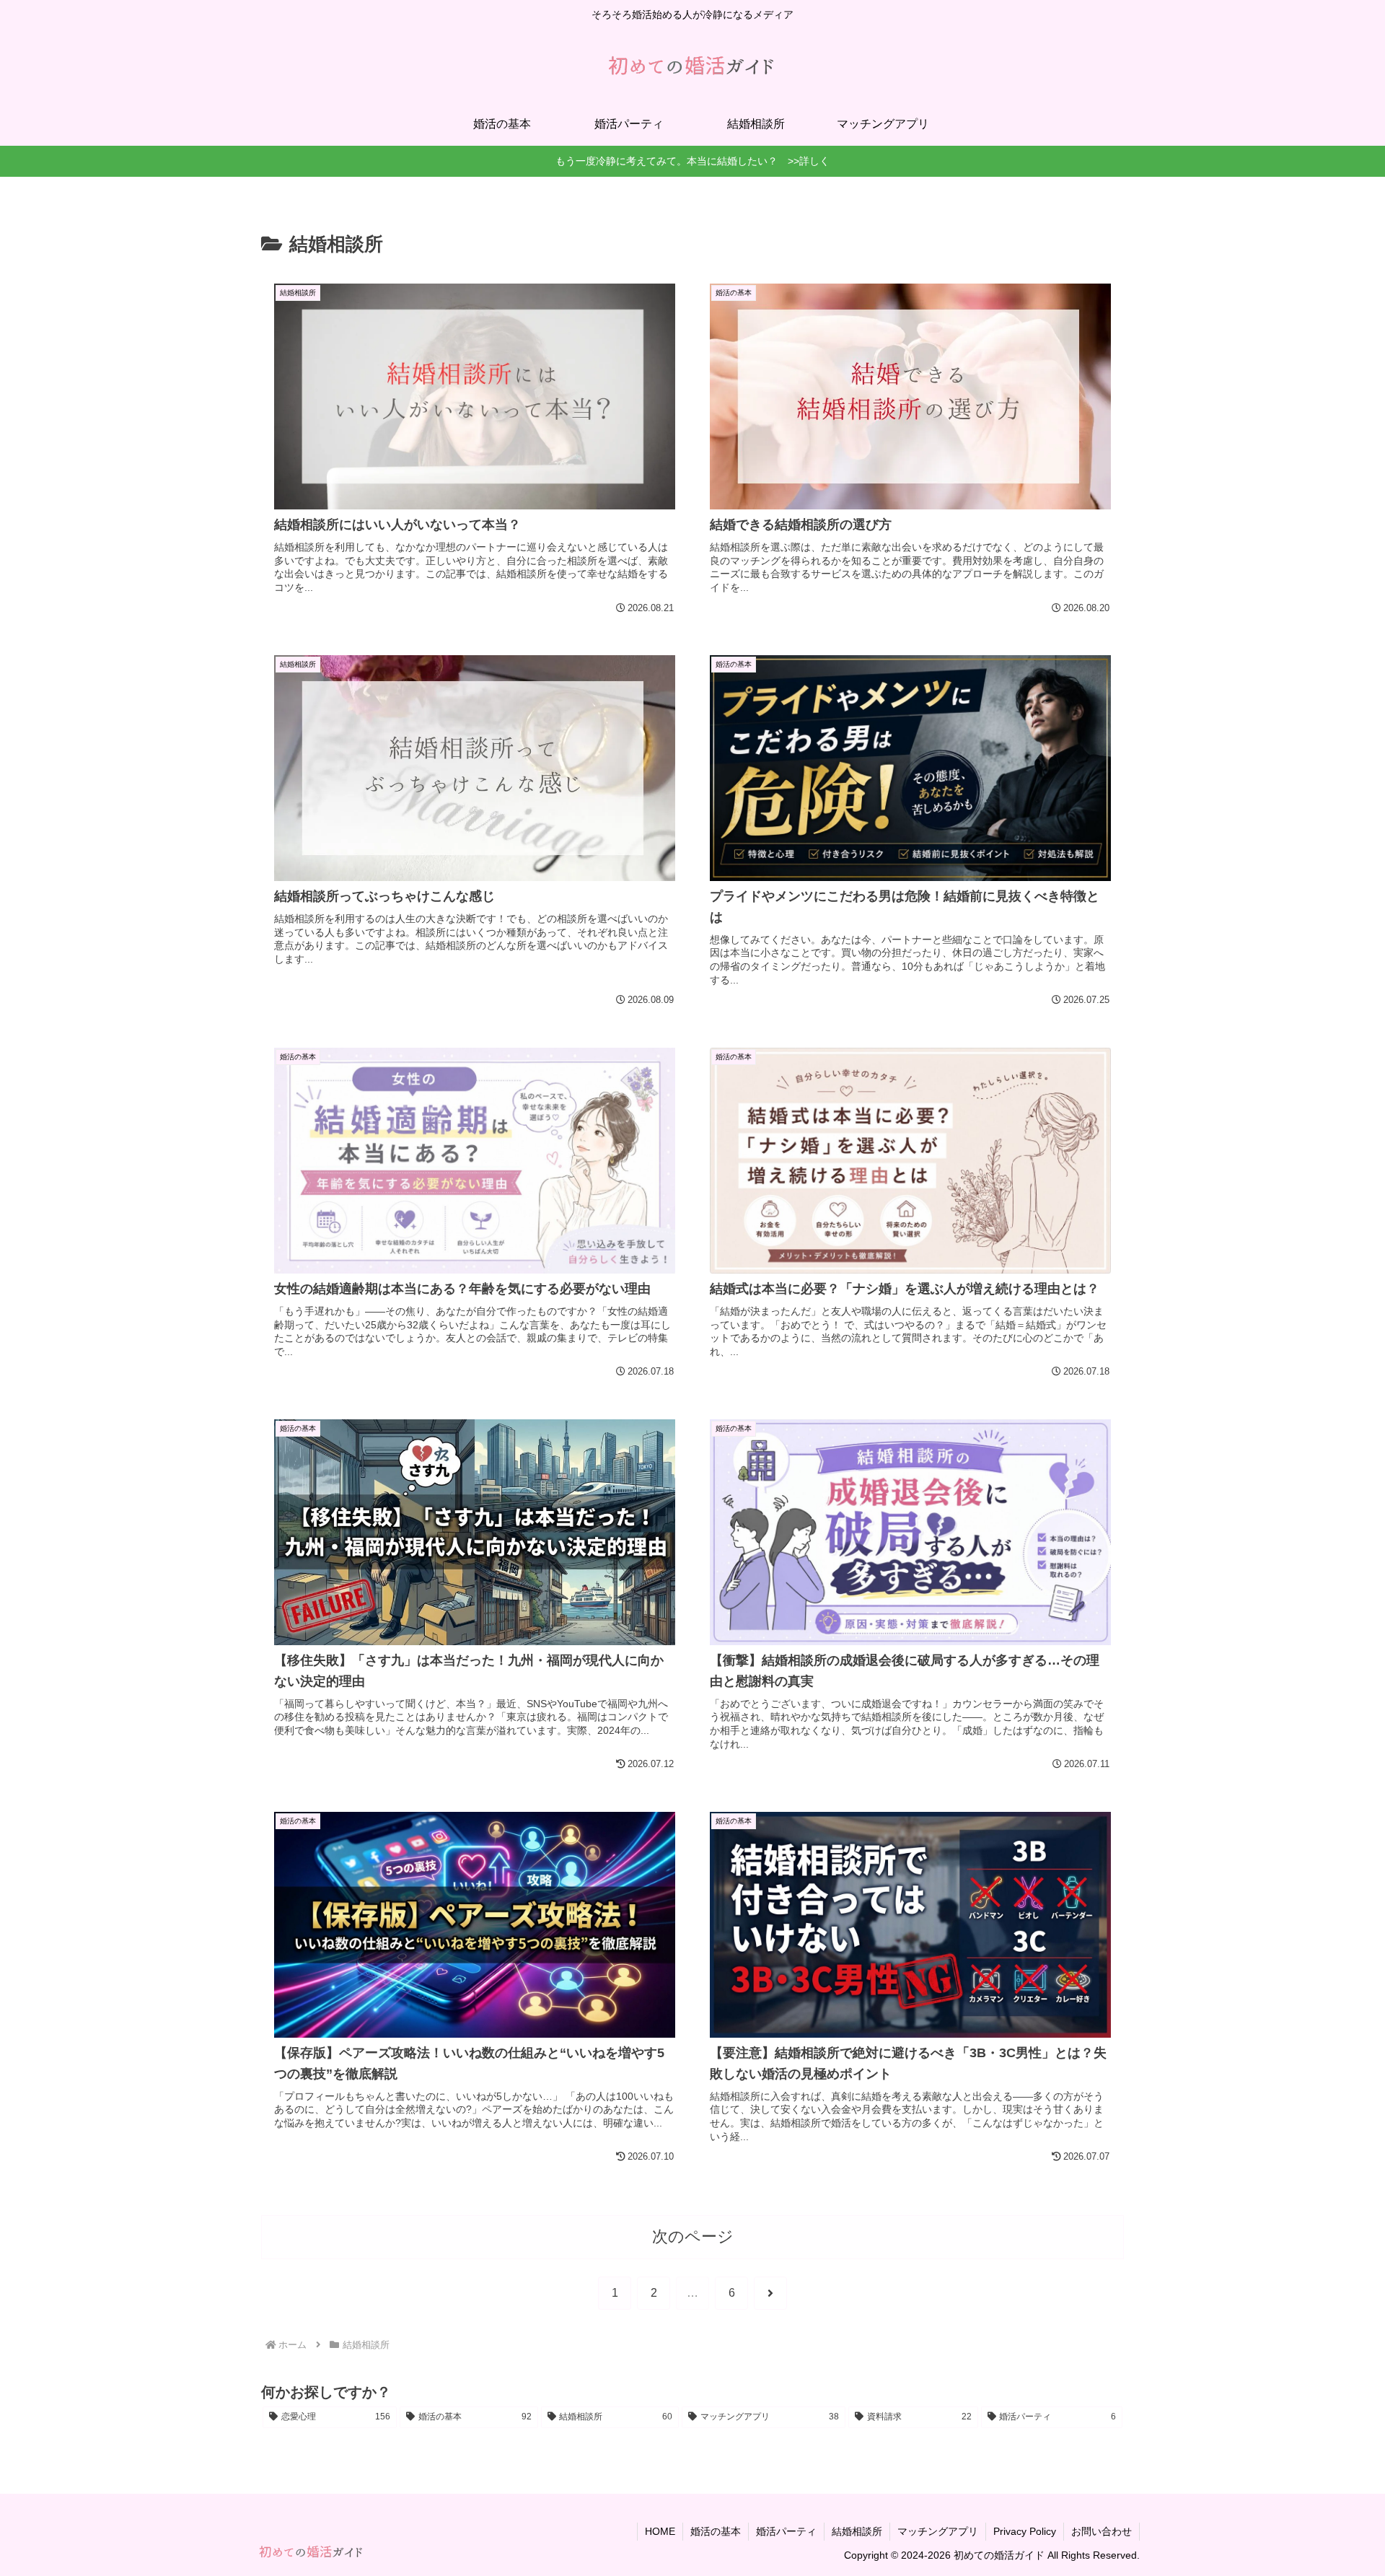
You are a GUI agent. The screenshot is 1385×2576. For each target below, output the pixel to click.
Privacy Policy (1025, 2531)
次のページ (693, 2237)
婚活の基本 (716, 2531)
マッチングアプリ (938, 2531)
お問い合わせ (1102, 2531)
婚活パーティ (786, 2531)
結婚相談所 (857, 2531)
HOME (660, 2531)
